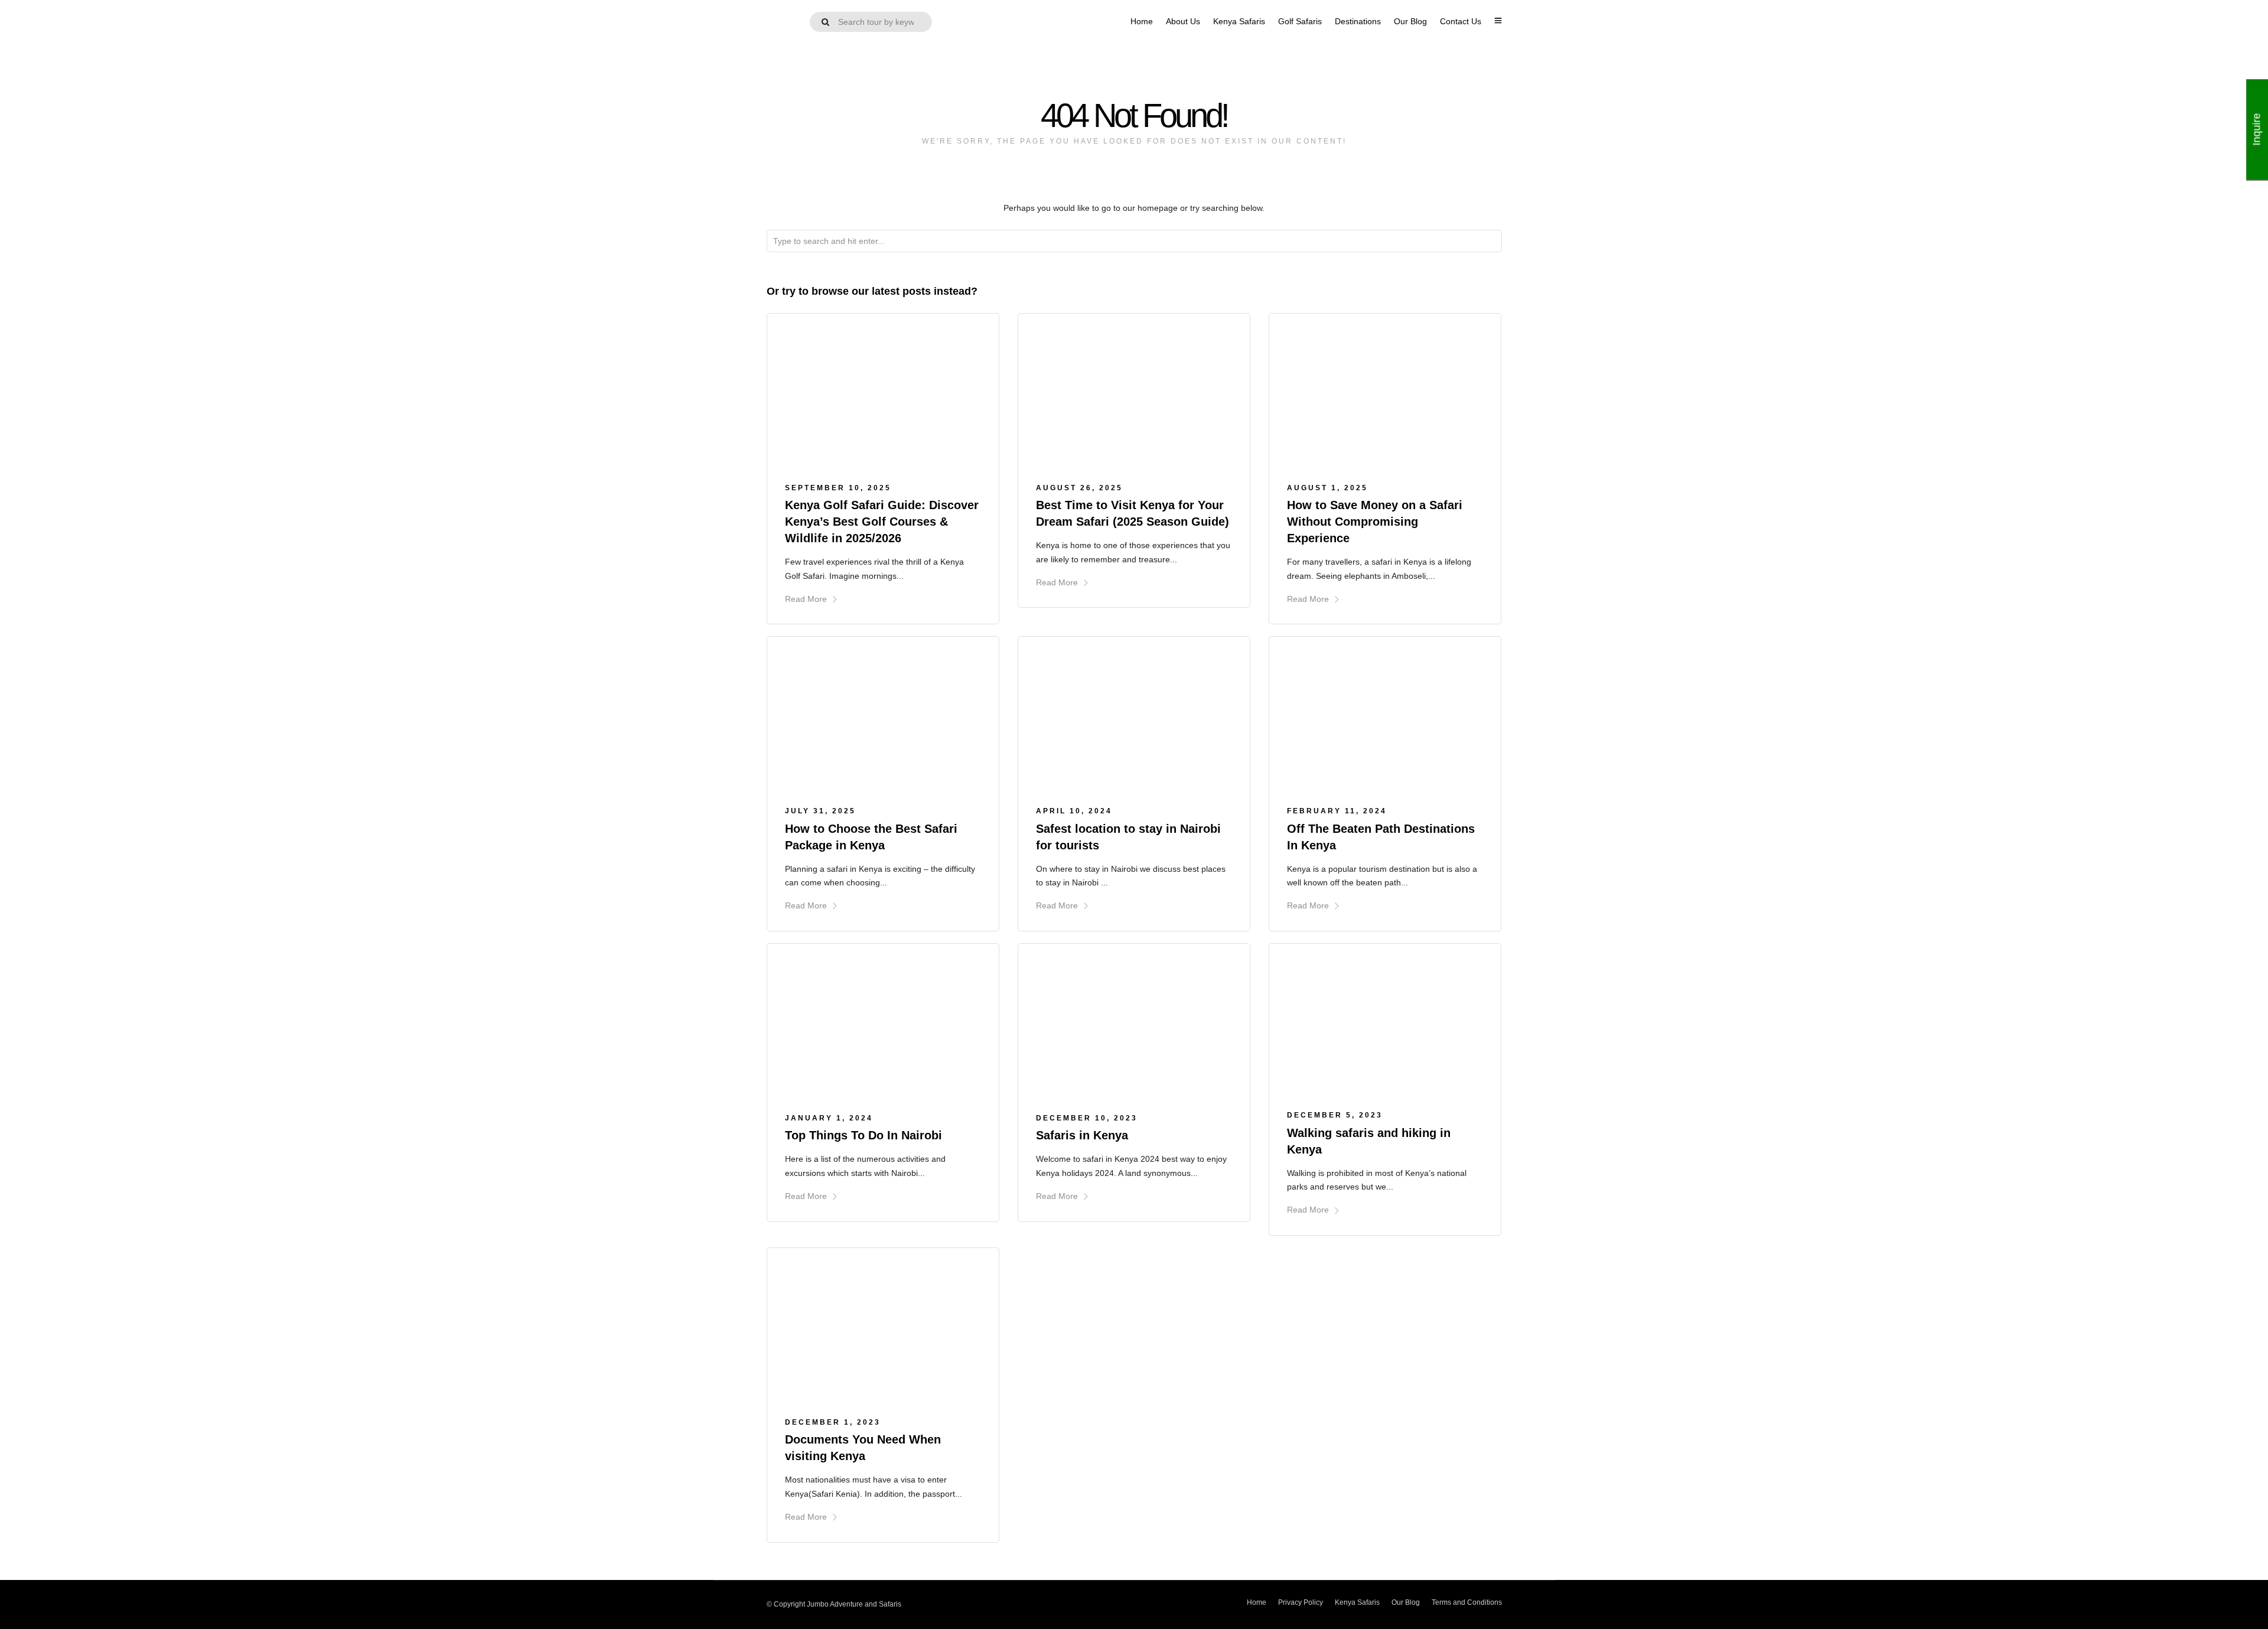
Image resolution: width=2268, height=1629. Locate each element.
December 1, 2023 (833, 1422)
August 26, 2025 (1079, 488)
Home (1142, 21)
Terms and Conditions (1467, 1602)
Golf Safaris (1300, 21)
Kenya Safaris (1239, 21)
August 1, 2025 (1327, 488)
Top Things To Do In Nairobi (863, 1135)
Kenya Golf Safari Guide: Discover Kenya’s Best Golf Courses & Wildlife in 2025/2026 (882, 522)
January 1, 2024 (829, 1118)
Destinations (1358, 21)
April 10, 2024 (1074, 811)
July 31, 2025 (820, 811)
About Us (1183, 21)
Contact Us (1461, 21)
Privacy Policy (1301, 1602)
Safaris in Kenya (1082, 1135)
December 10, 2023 (1087, 1118)
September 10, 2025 (838, 488)
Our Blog (1410, 21)
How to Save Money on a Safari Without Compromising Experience (1375, 522)
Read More (806, 599)
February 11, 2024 (1337, 811)
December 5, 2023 (1335, 1115)
